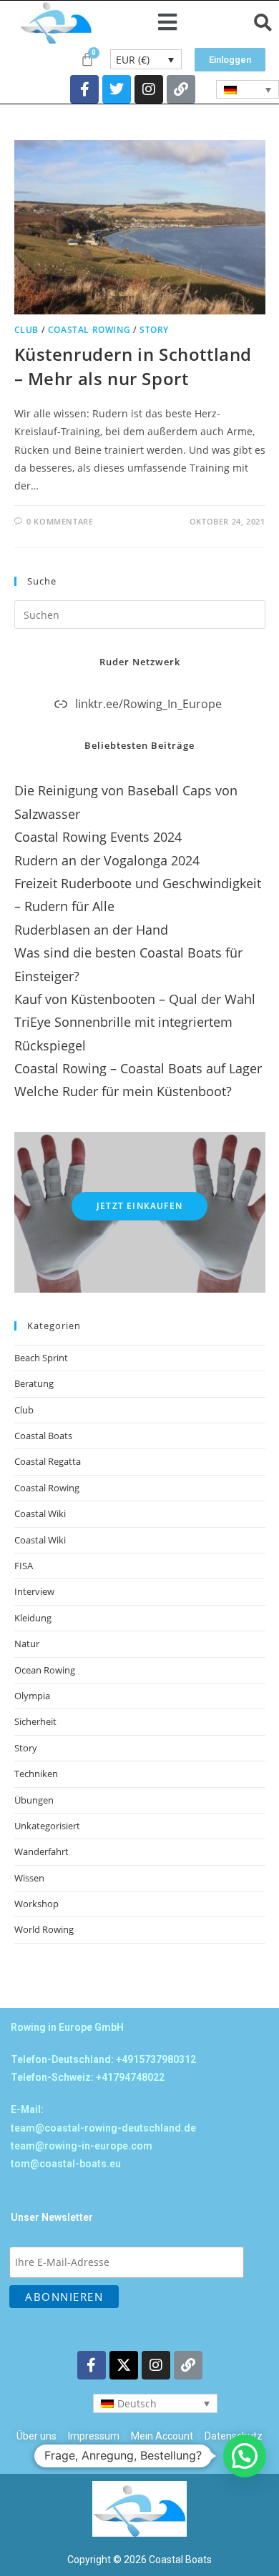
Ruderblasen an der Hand (91, 930)
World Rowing (44, 1929)
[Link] (181, 89)
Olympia (32, 1696)
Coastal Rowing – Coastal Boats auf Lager (138, 1068)
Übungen (34, 1800)
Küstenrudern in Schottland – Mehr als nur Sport (133, 366)
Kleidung (33, 1618)
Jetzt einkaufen (139, 1206)
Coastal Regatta (48, 1461)
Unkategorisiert (47, 1826)
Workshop (36, 1904)
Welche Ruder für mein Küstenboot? (123, 1091)
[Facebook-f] (84, 89)
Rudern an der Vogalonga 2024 (107, 860)
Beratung (34, 1383)
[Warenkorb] (87, 59)
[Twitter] (117, 89)
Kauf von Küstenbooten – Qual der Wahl (135, 999)
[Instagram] (149, 89)
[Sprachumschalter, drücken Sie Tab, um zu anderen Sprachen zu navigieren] (248, 89)
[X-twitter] (124, 2365)
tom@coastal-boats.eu (66, 2164)
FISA (24, 1566)
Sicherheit (35, 1721)
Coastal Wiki (40, 1513)
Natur (27, 1643)
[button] (168, 23)
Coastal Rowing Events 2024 (98, 837)
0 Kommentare (60, 521)
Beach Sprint (41, 1358)
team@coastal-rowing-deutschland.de (103, 2128)
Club (26, 330)
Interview (34, 1591)
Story (154, 330)
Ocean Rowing (45, 1670)
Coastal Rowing (89, 330)
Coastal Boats (43, 1436)
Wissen (29, 1878)
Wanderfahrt (41, 1851)
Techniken (36, 1774)
